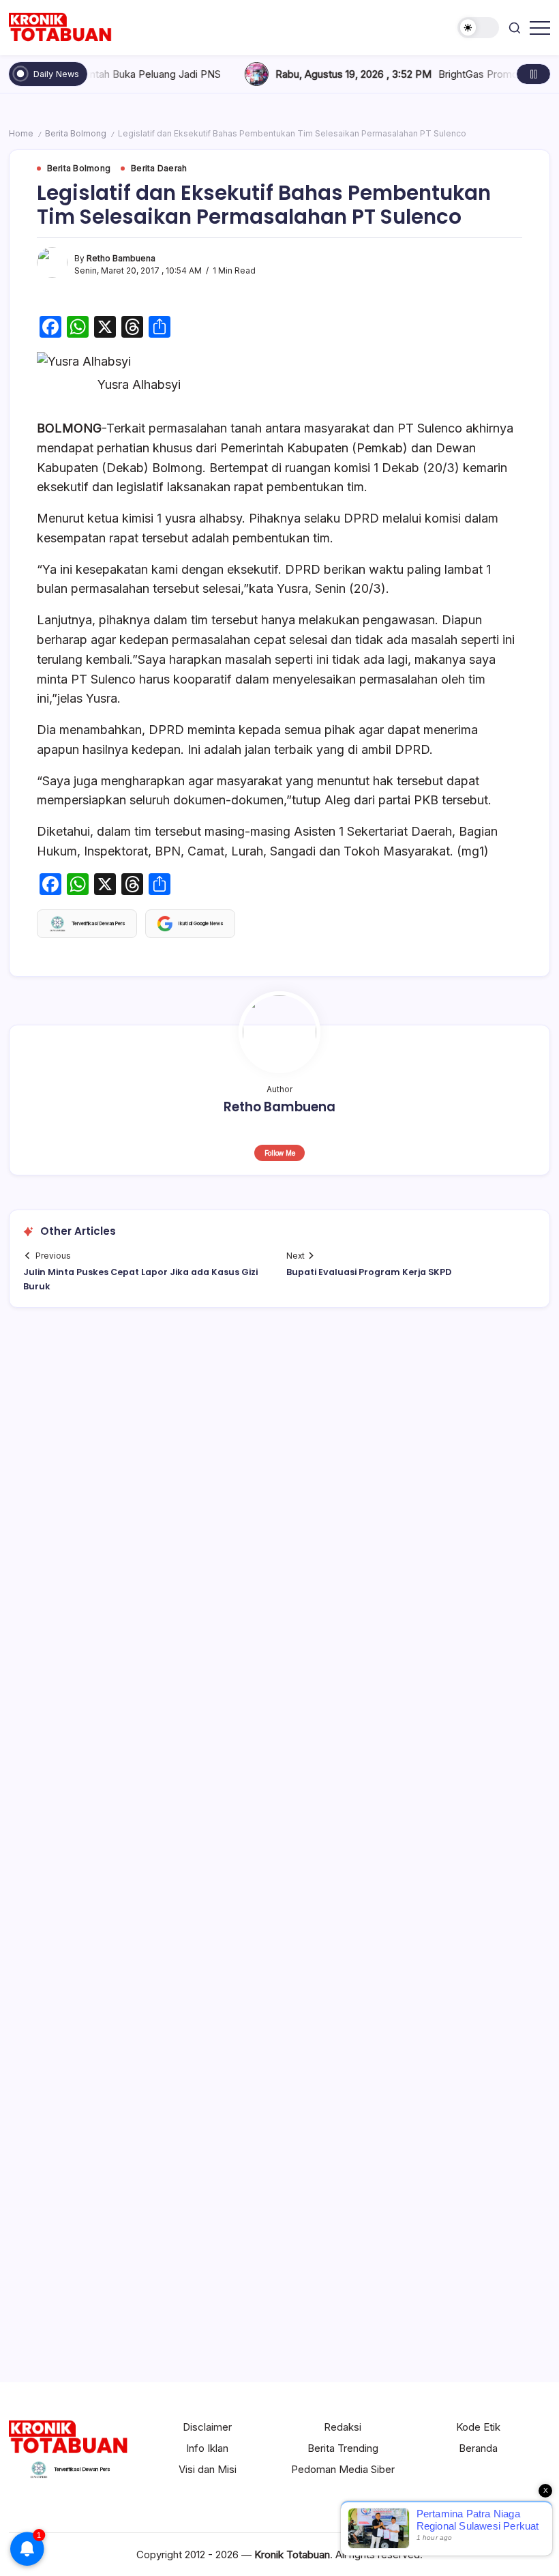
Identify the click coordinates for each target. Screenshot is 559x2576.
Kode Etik (478, 2427)
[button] (478, 28)
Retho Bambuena (121, 259)
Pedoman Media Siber (343, 2469)
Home (21, 134)
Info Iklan (207, 2448)
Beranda (478, 2448)
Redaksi (343, 2427)
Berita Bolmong (76, 134)
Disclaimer (207, 2427)
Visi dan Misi (208, 2469)
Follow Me (280, 1153)
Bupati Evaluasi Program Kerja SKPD (369, 1272)
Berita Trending (343, 2448)
